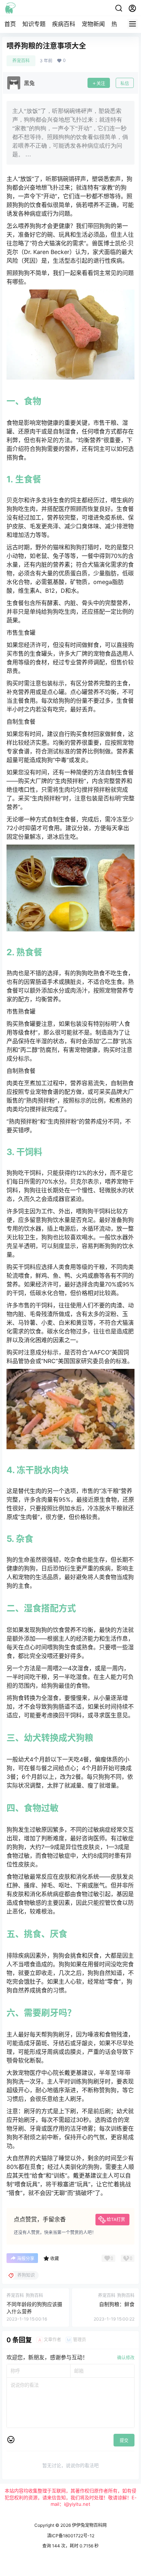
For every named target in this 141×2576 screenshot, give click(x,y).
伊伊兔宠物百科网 (89, 2525)
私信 (125, 83)
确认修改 (126, 2358)
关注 (101, 83)
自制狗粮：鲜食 (117, 2304)
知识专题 (34, 24)
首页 (10, 24)
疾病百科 (64, 24)
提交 (124, 2440)
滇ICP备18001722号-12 (71, 2536)
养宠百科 (21, 61)
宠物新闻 (93, 24)
